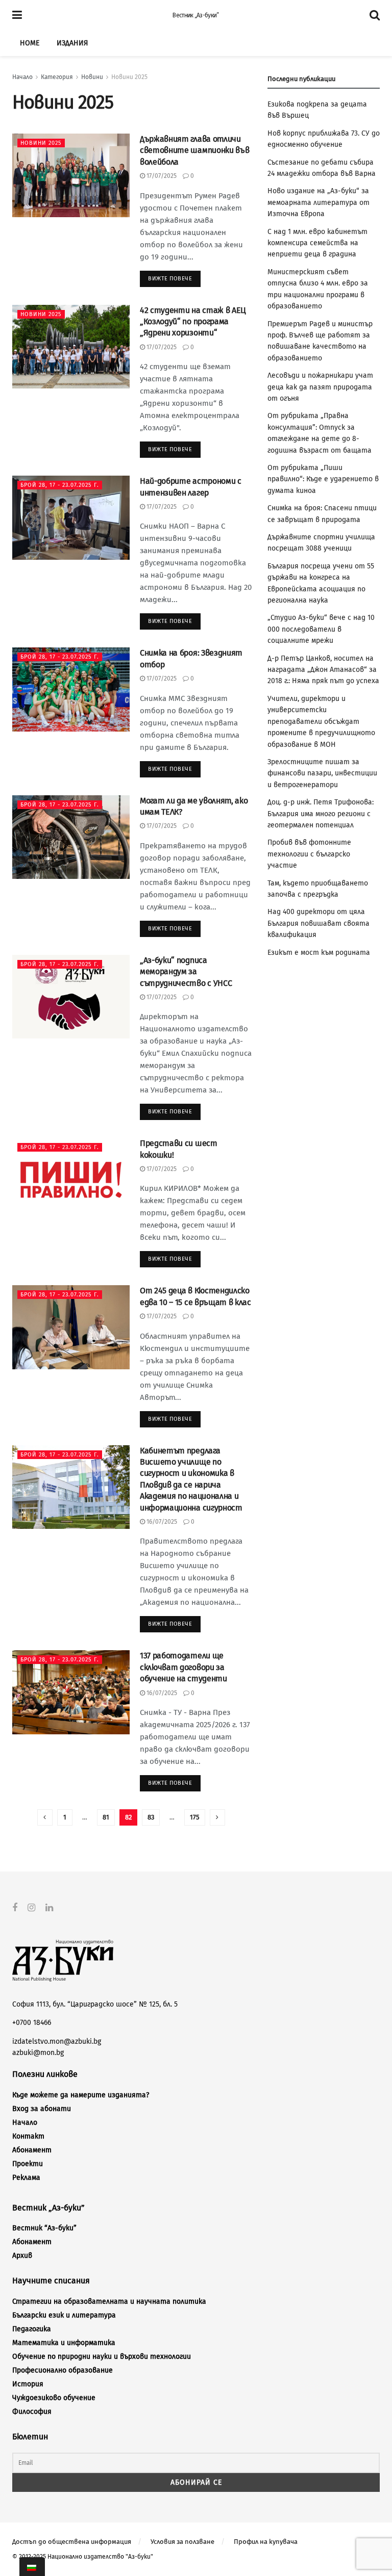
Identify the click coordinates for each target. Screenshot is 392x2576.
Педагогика (32, 2329)
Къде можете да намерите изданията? (81, 2095)
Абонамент (32, 2150)
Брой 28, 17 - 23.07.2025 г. (60, 485)
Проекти (28, 2164)
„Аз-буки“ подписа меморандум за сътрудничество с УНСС (186, 972)
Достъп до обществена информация (72, 2542)
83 (151, 1817)
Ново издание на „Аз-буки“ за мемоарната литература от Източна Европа (318, 202)
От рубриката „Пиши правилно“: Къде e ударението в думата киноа (323, 479)
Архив (22, 2256)
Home (30, 43)
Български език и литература (64, 2315)
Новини (92, 77)
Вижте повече (170, 279)
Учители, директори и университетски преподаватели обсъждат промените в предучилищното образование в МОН (321, 722)
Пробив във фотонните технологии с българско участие (309, 854)
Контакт (28, 2136)
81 (106, 1817)
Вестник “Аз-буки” (44, 2228)
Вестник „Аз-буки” (195, 15)
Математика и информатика (64, 2343)
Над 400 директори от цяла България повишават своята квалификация (318, 923)
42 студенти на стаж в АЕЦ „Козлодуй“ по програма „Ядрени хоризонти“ (193, 322)
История (28, 2384)
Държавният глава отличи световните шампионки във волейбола (194, 150)
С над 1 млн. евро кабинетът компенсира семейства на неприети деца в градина (317, 243)
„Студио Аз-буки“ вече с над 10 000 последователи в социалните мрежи (321, 629)
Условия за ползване (182, 2542)
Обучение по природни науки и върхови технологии (102, 2357)
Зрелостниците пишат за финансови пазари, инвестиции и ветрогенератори (322, 773)
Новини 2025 (129, 77)
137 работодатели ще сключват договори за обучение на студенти (183, 1667)
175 (195, 1817)
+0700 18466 (32, 2023)
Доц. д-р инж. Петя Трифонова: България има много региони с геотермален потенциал (321, 814)
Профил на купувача (266, 2542)
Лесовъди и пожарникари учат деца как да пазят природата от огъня (320, 387)
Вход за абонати (42, 2109)
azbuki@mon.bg (38, 2053)
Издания (72, 43)
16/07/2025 (161, 1522)
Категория (57, 77)
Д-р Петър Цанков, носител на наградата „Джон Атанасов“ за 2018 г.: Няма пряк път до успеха (323, 670)
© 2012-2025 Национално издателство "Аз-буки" (83, 2557)
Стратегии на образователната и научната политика (109, 2301)
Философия (32, 2412)
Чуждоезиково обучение (54, 2398)
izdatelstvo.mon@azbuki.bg (57, 2041)
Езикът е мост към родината (319, 953)
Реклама (26, 2178)
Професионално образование (63, 2370)
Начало (22, 77)
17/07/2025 (161, 176)
